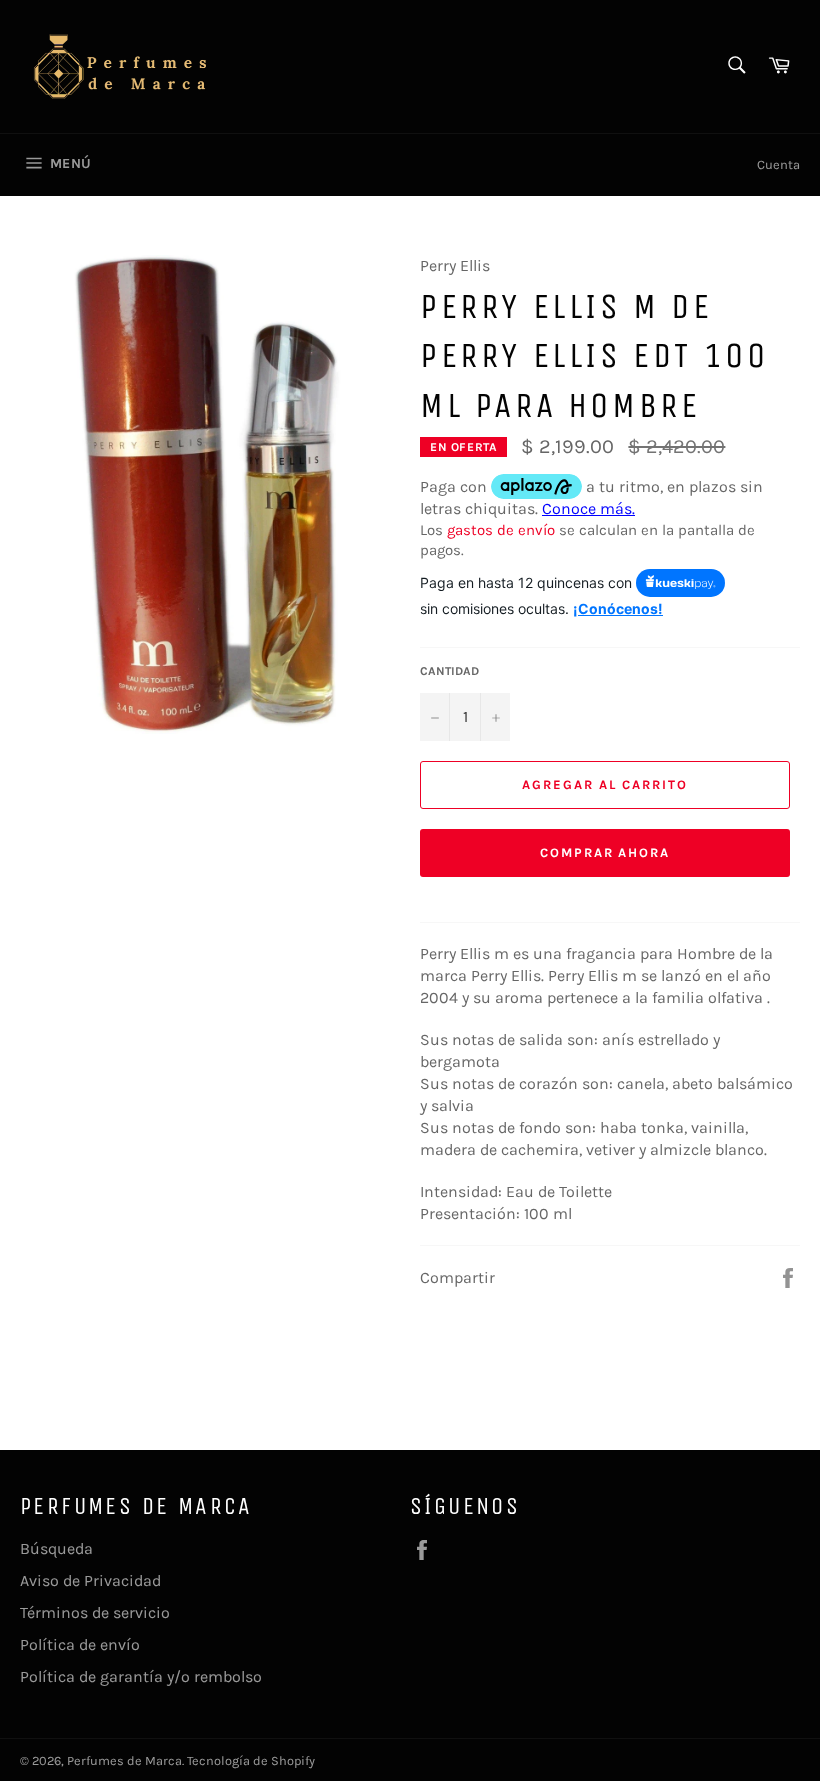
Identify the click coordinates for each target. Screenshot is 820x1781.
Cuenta (778, 164)
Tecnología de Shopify (251, 1760)
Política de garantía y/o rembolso (141, 1676)
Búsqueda (56, 1548)
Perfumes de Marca (124, 1760)
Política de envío (80, 1644)
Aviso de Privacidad (90, 1580)
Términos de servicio (95, 1612)
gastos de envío (501, 530)
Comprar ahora (605, 852)
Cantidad (449, 671)
